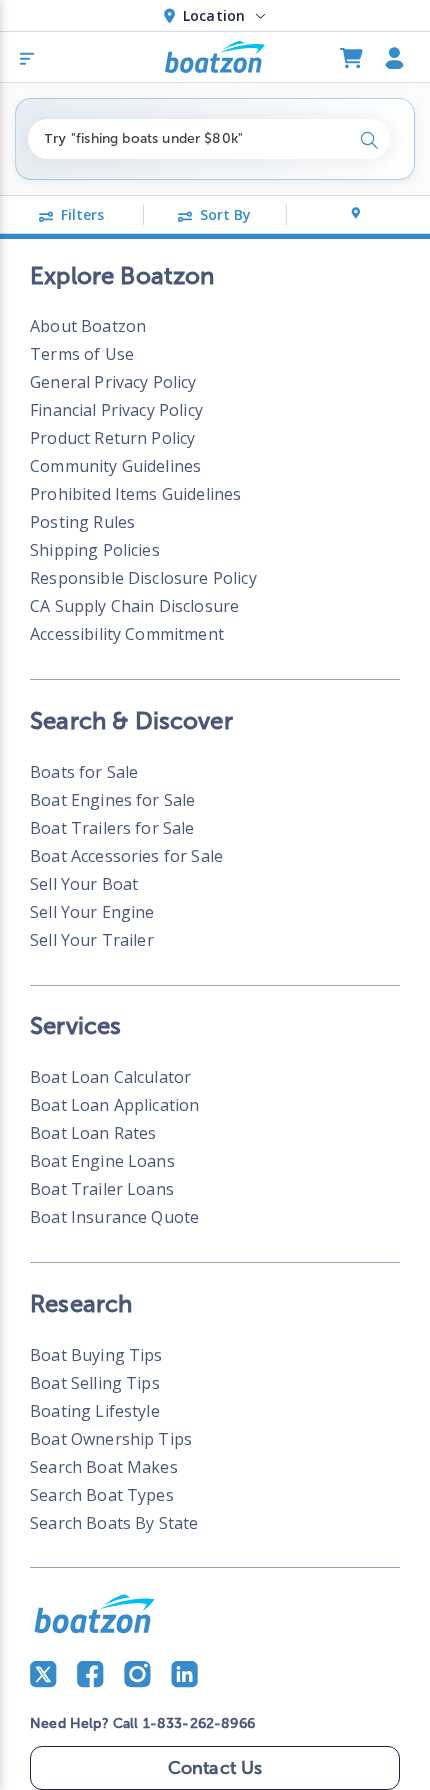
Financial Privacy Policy (116, 410)
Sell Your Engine (92, 912)
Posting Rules (82, 522)
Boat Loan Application (114, 1105)
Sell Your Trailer (92, 940)
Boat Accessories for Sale (126, 856)
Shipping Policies (95, 550)
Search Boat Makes (104, 1467)
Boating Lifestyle (95, 1411)
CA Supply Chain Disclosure (134, 606)
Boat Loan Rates (93, 1133)
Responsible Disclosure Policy (143, 578)
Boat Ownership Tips (111, 1439)
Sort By (225, 214)
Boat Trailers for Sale (112, 828)
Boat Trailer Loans (102, 1189)
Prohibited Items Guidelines (135, 494)
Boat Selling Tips (95, 1383)
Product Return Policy (112, 438)
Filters (82, 214)
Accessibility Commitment (127, 634)
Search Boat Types (102, 1495)
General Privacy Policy (113, 382)
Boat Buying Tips (96, 1355)
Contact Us (215, 1768)
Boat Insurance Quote (114, 1217)
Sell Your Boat (84, 884)
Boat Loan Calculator (110, 1077)
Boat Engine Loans (102, 1161)
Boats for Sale (84, 772)
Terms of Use (82, 354)
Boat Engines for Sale (112, 800)
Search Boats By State (114, 1523)
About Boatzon (88, 326)
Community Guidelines (115, 466)
